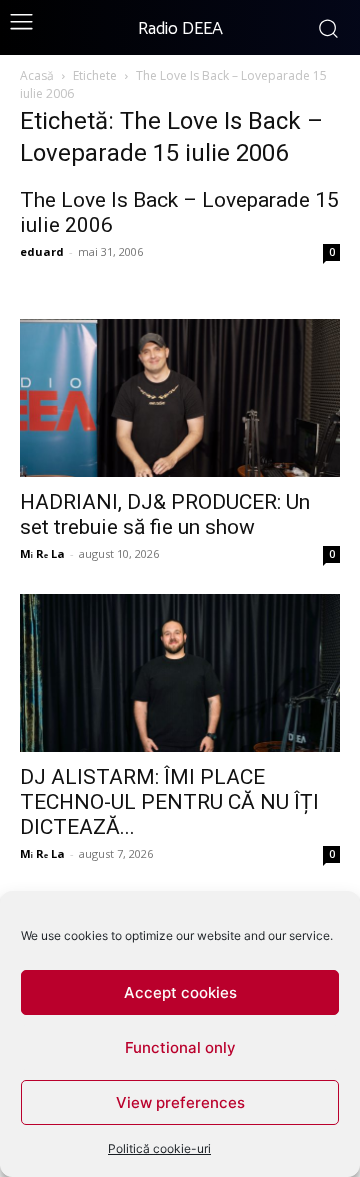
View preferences (180, 1102)
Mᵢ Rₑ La (42, 553)
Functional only (180, 1047)
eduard (42, 251)
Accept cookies (180, 992)
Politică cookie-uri (159, 1148)
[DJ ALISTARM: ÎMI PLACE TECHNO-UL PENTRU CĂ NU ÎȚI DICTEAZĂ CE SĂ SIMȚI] (180, 673)
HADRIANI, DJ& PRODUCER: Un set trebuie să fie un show (165, 514)
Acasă (37, 75)
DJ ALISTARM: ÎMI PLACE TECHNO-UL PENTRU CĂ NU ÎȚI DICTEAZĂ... (169, 802)
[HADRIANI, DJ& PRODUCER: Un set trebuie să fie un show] (180, 398)
